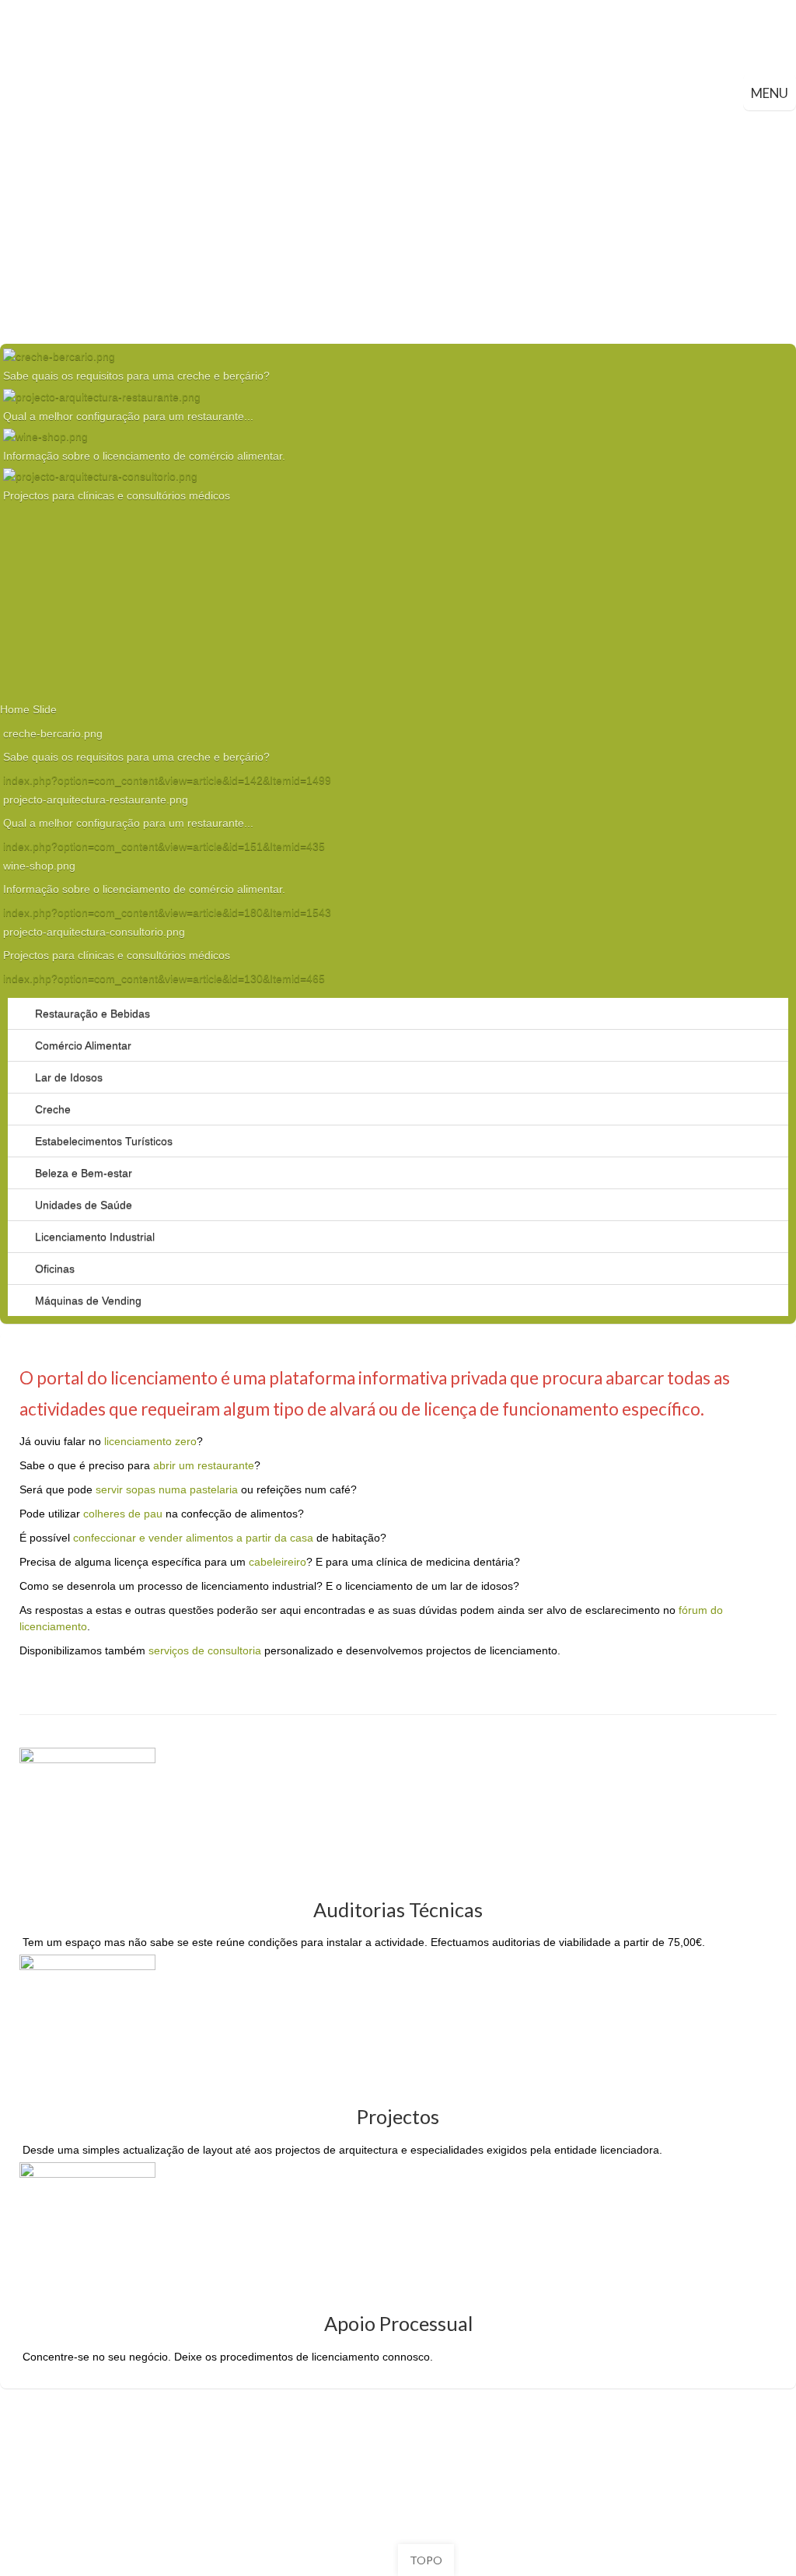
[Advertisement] (398, 227)
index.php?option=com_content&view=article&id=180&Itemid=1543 (167, 912)
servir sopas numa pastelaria (167, 1489)
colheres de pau (123, 1514)
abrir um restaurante (204, 1465)
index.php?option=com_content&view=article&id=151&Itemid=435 (164, 846)
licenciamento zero (150, 1441)
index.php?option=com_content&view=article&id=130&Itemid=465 (164, 978)
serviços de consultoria (205, 1650)
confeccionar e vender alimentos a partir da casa (193, 1538)
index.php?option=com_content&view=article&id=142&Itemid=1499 (167, 780)
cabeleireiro (278, 1562)
